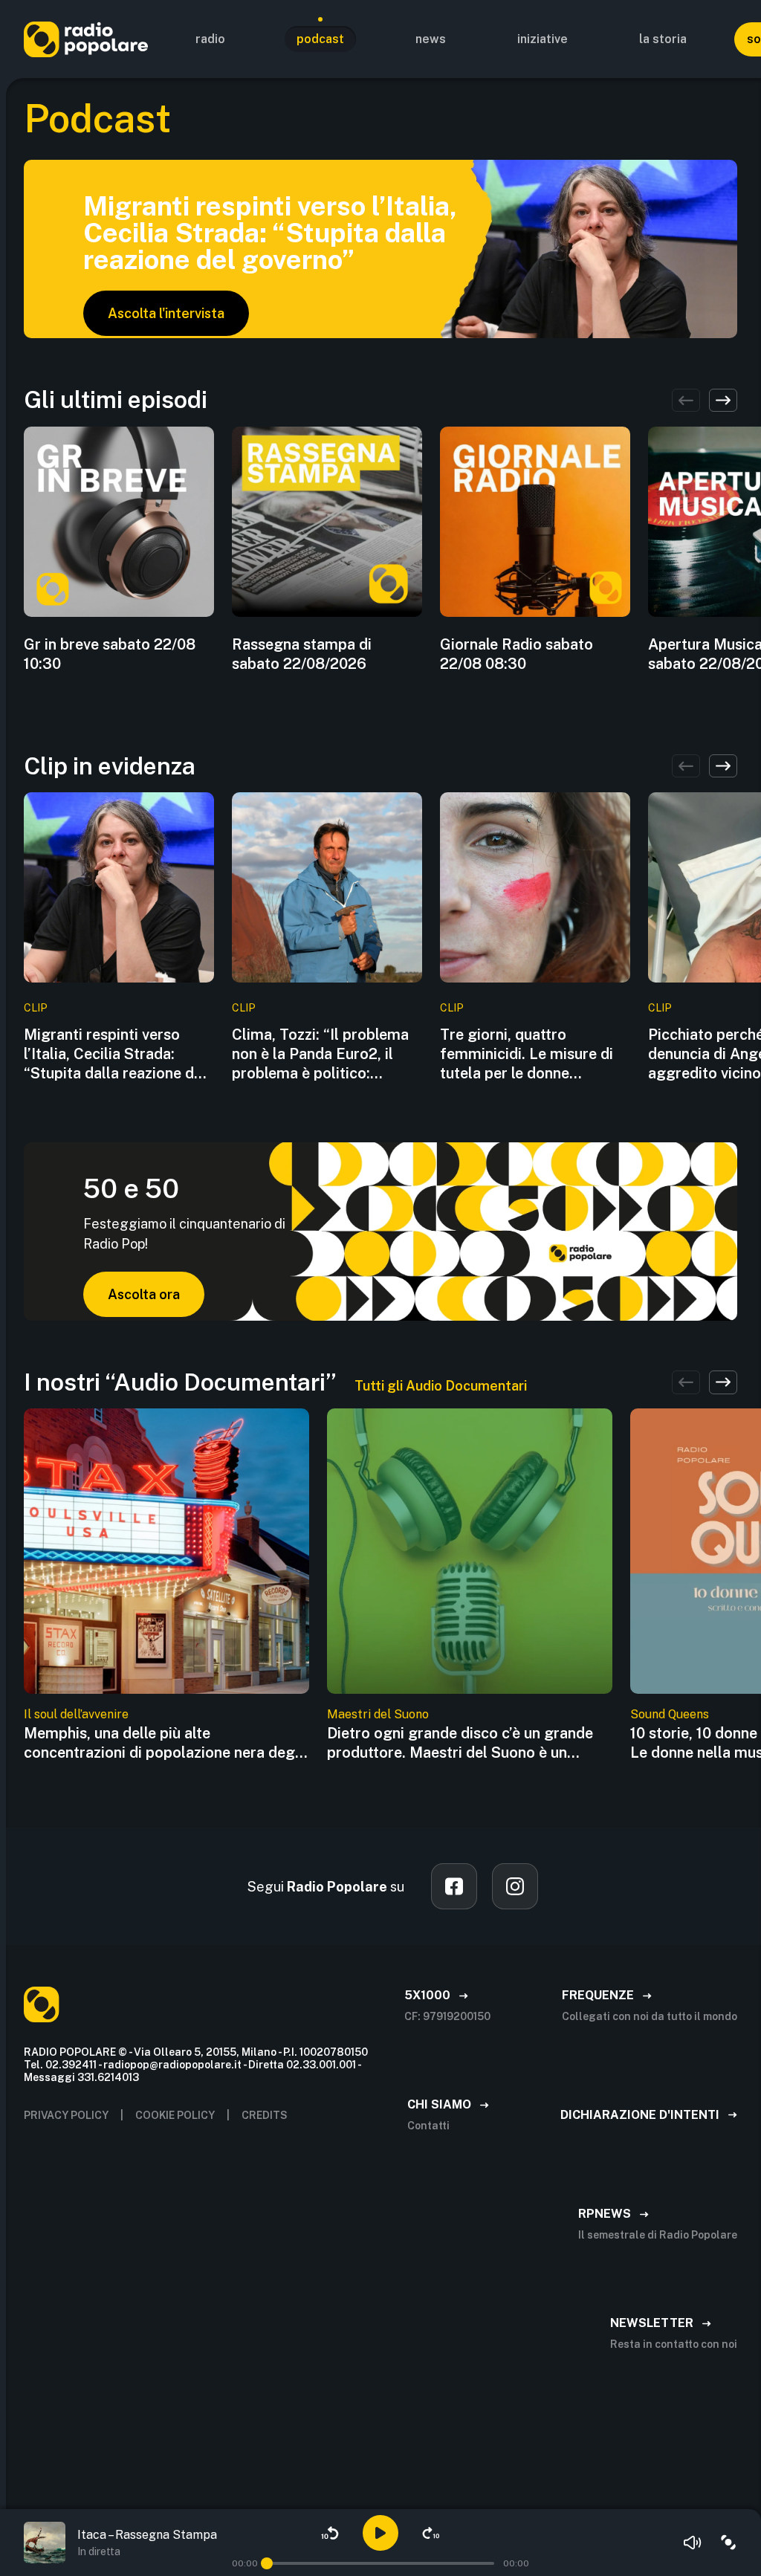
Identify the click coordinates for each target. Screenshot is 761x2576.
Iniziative (543, 39)
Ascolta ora (144, 1294)
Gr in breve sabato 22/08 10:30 (110, 654)
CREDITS (265, 2115)
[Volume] (693, 2543)
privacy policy (66, 2115)
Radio (210, 39)
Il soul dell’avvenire (76, 1714)
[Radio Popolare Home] (86, 39)
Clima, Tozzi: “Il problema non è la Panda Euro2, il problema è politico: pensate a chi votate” (320, 1054)
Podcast (320, 39)
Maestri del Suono (378, 1714)
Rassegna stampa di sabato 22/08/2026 (302, 654)
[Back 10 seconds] (330, 2533)
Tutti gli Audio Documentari (441, 1386)
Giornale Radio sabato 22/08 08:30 (516, 654)
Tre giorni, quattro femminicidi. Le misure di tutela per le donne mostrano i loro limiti (527, 1054)
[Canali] (728, 2543)
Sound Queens (670, 1714)
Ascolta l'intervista (166, 313)
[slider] (267, 2563)
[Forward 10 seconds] (431, 2533)
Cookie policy (175, 2115)
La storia (663, 39)
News (431, 39)
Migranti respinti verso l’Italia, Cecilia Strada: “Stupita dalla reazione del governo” (115, 1054)
